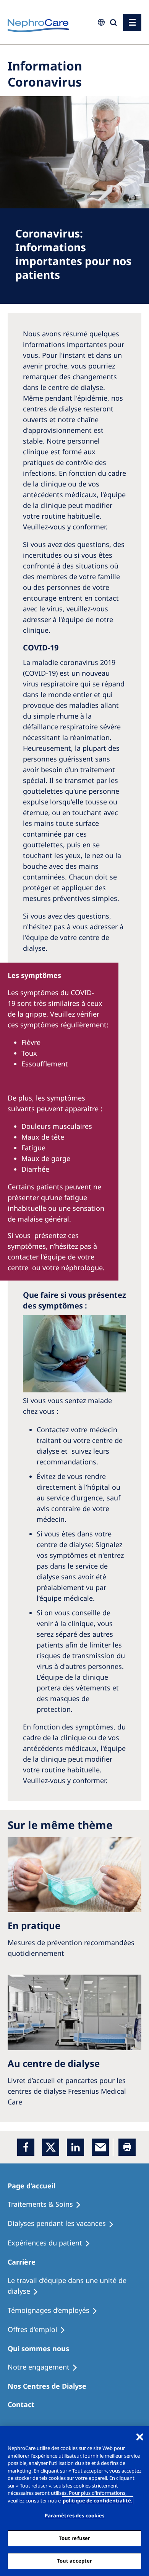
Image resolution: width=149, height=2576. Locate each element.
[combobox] (52, 52)
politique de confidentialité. (98, 2501)
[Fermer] (140, 2437)
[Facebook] (26, 2147)
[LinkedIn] (75, 2147)
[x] (51, 2147)
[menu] (132, 22)
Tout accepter (75, 2561)
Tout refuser (75, 2538)
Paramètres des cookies (75, 2515)
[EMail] (100, 2147)
